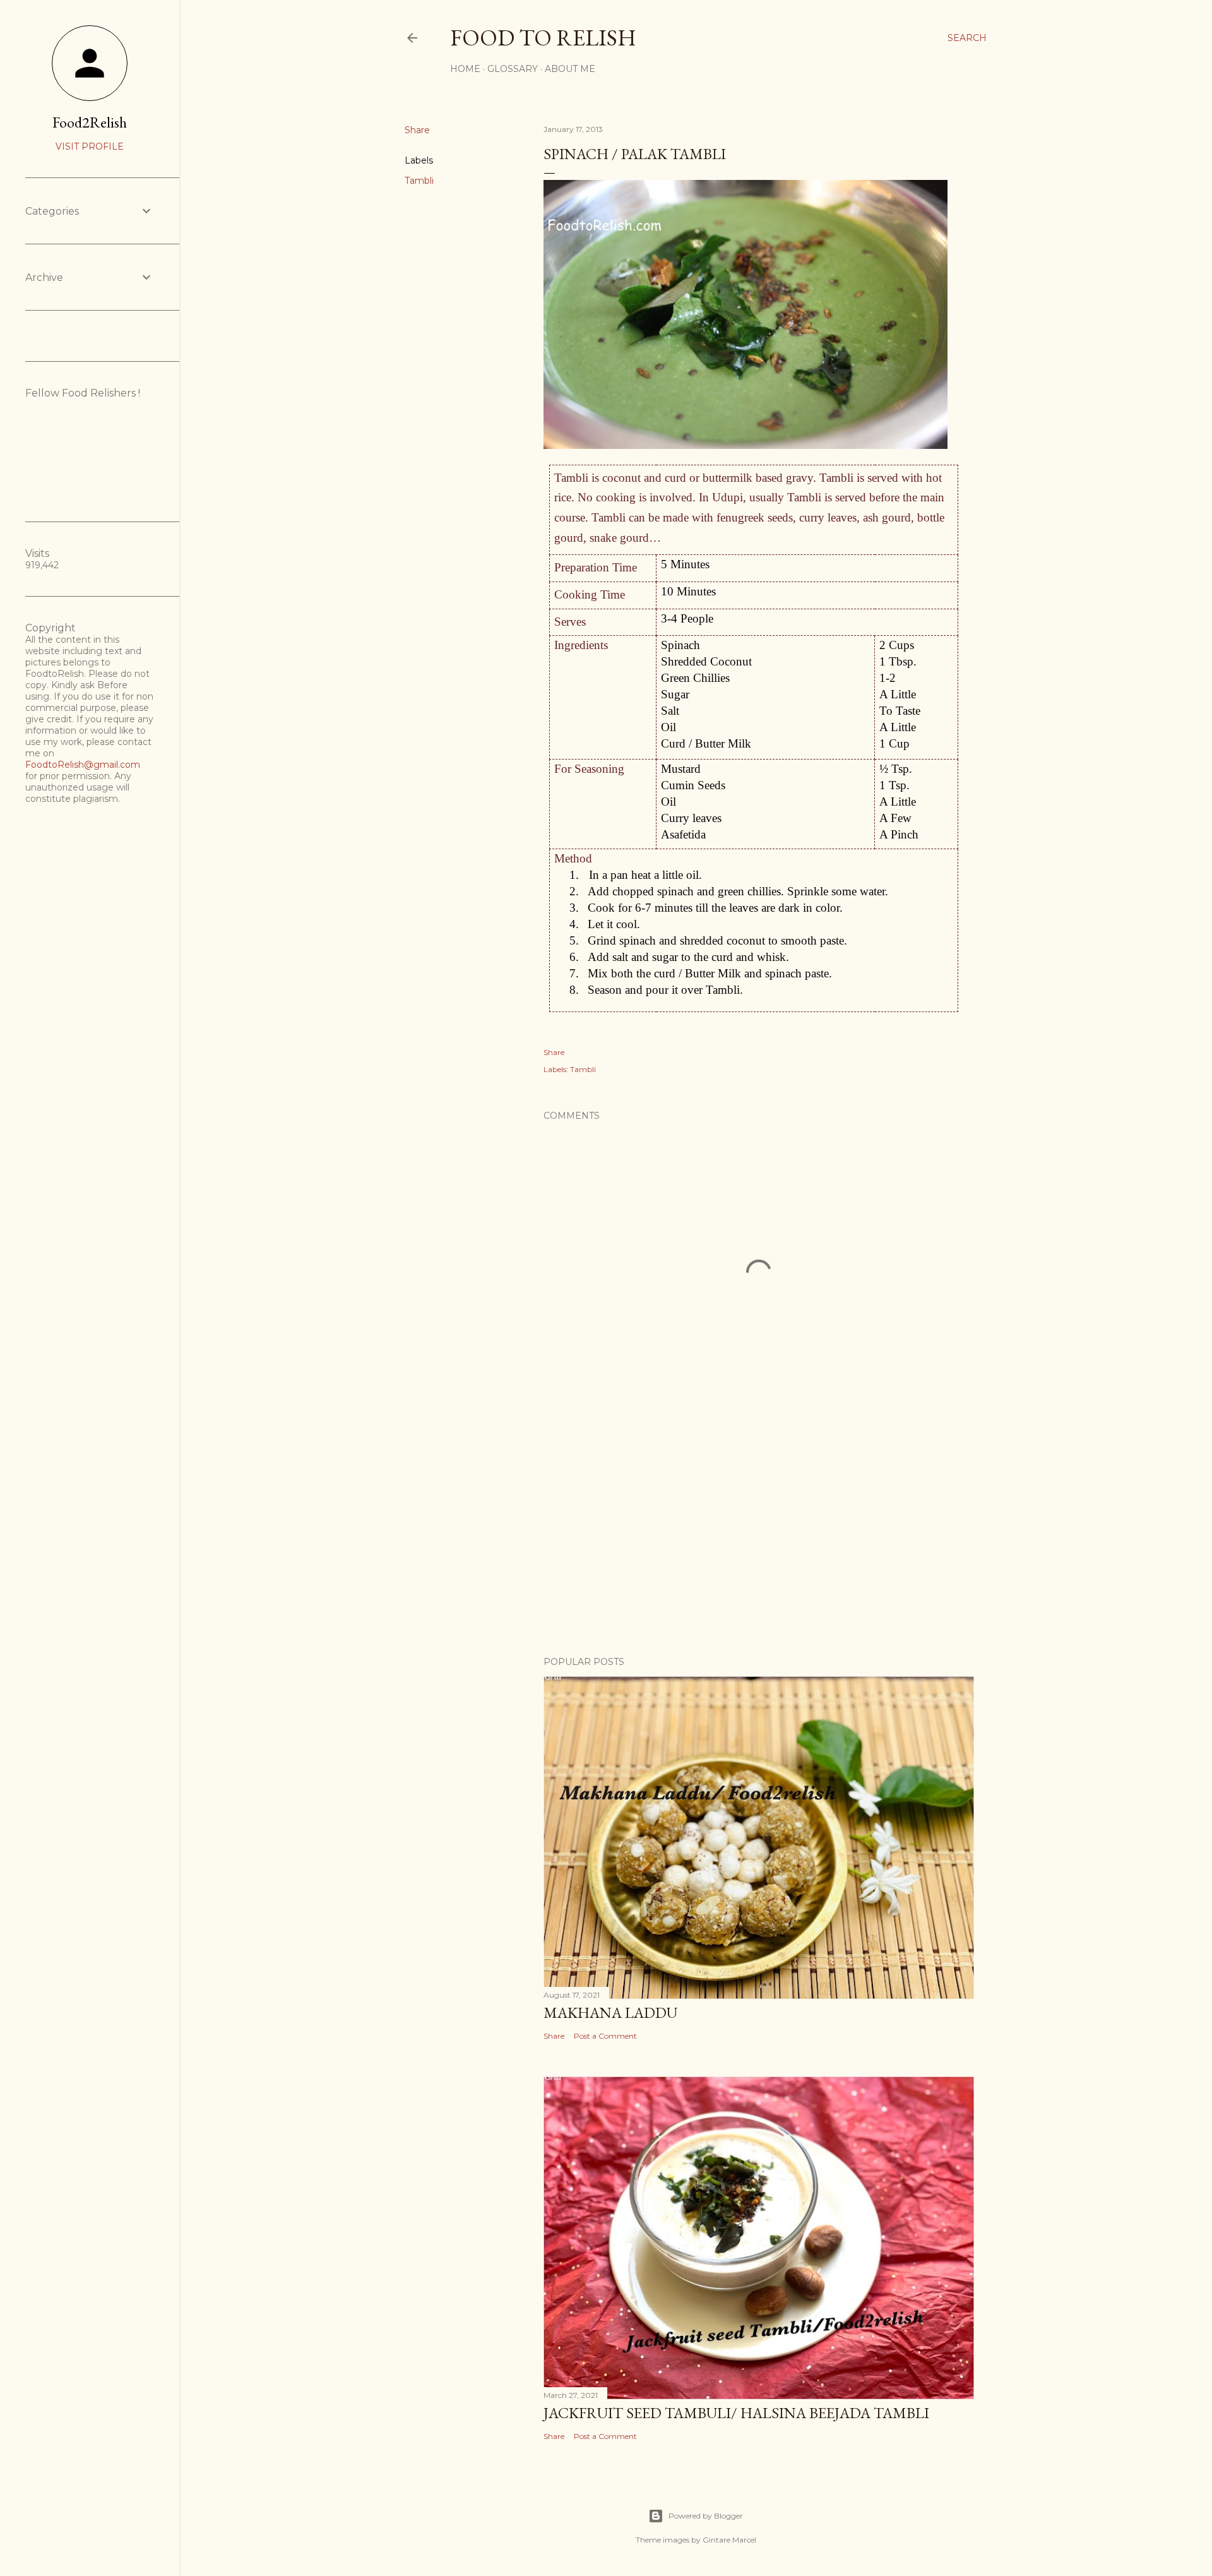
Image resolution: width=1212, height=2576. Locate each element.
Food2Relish (90, 122)
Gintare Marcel (729, 2540)
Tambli (419, 181)
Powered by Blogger (706, 2516)
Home (465, 69)
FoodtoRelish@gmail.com (83, 765)
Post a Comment (605, 2036)
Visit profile (90, 146)
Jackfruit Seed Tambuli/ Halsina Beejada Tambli (736, 2413)
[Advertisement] (759, 1536)
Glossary (513, 69)
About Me (570, 69)
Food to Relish (543, 38)
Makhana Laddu (610, 2012)
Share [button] (417, 130)
